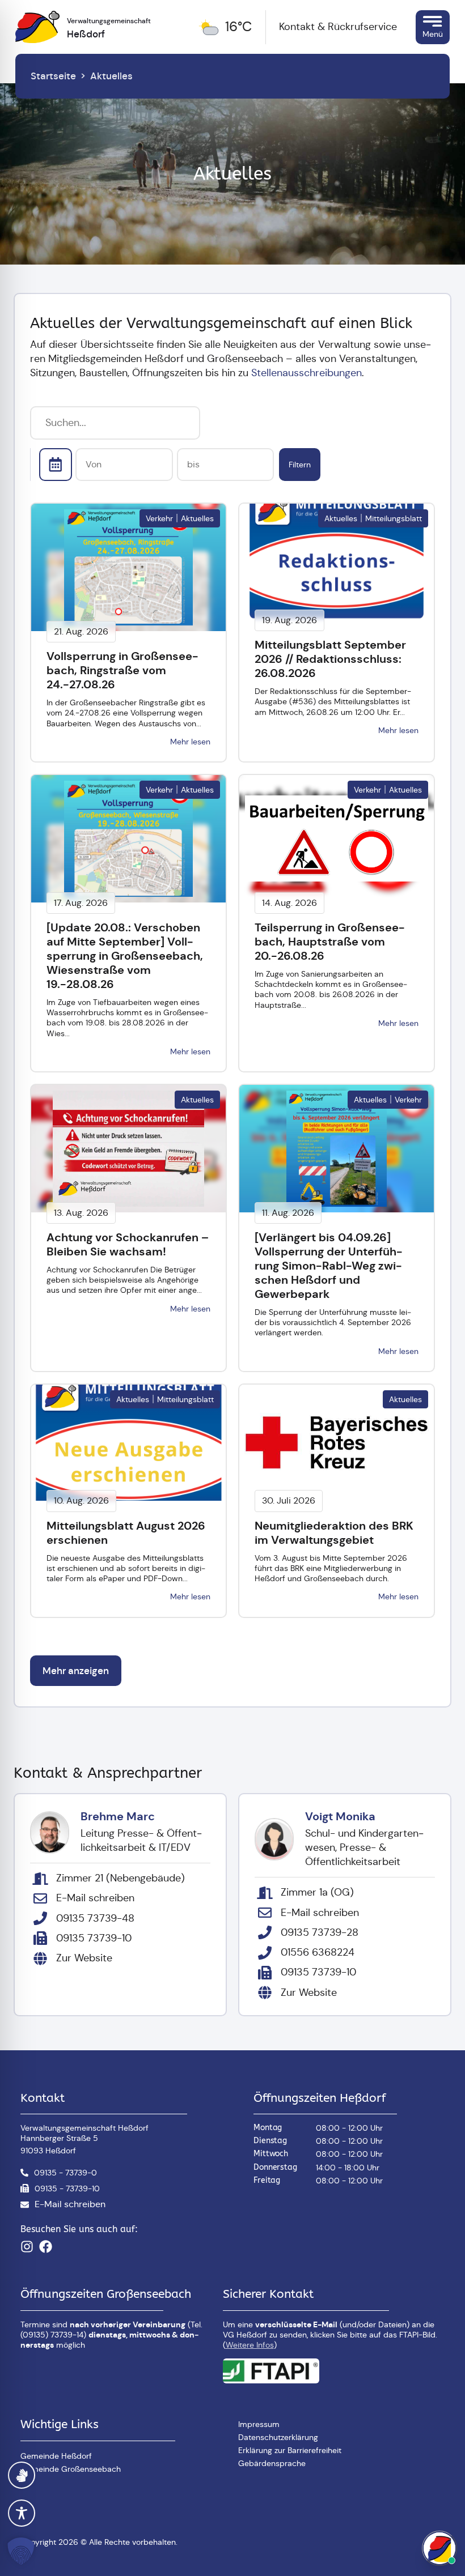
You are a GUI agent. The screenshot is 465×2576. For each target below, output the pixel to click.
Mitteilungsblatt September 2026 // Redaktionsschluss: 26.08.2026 (330, 659)
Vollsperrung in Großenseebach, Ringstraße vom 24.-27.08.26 (122, 670)
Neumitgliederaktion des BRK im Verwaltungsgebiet (334, 1533)
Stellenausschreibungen (307, 373)
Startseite (53, 76)
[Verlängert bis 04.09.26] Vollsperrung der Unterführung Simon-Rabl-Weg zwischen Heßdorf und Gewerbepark (329, 1266)
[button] (23, 2551)
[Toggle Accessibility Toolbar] (22, 2513)
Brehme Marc (118, 1816)
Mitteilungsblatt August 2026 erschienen (126, 1533)
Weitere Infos (250, 2345)
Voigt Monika (340, 1816)
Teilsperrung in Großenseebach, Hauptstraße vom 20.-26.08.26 (330, 942)
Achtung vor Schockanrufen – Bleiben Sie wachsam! (128, 1244)
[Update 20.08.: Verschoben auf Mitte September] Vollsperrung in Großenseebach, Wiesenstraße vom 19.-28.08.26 (125, 956)
